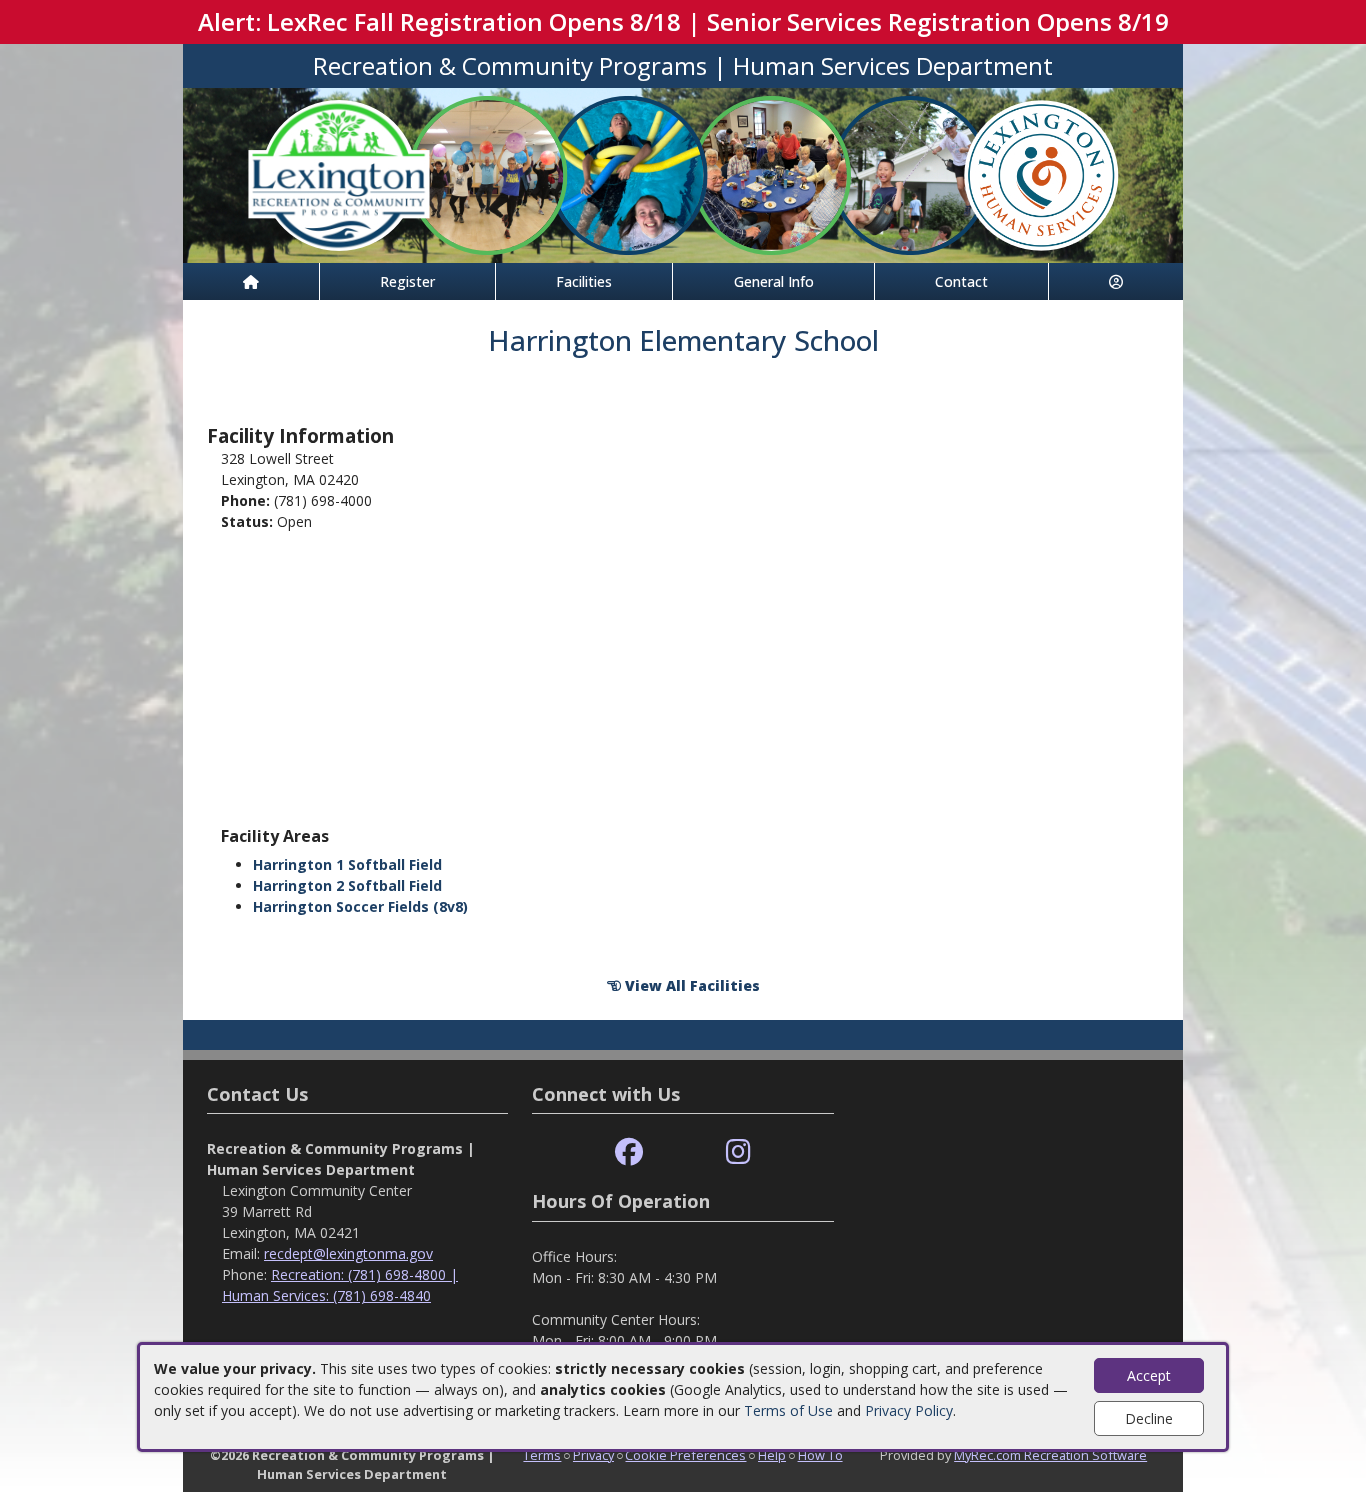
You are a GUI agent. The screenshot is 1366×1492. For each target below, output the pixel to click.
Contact (961, 281)
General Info (774, 281)
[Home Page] (251, 281)
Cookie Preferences (685, 1455)
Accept (1149, 1375)
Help (772, 1455)
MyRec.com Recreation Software (1050, 1455)
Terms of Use (788, 1410)
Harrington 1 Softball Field (347, 864)
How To (820, 1455)
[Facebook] (629, 1152)
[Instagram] (738, 1152)
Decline (1149, 1418)
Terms (542, 1455)
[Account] (1116, 281)
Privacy (593, 1455)
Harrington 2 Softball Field (347, 885)
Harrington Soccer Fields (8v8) (360, 906)
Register (407, 281)
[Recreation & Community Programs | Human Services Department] (683, 173)
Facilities (584, 281)
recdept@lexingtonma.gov (348, 1253)
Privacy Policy (909, 1410)
